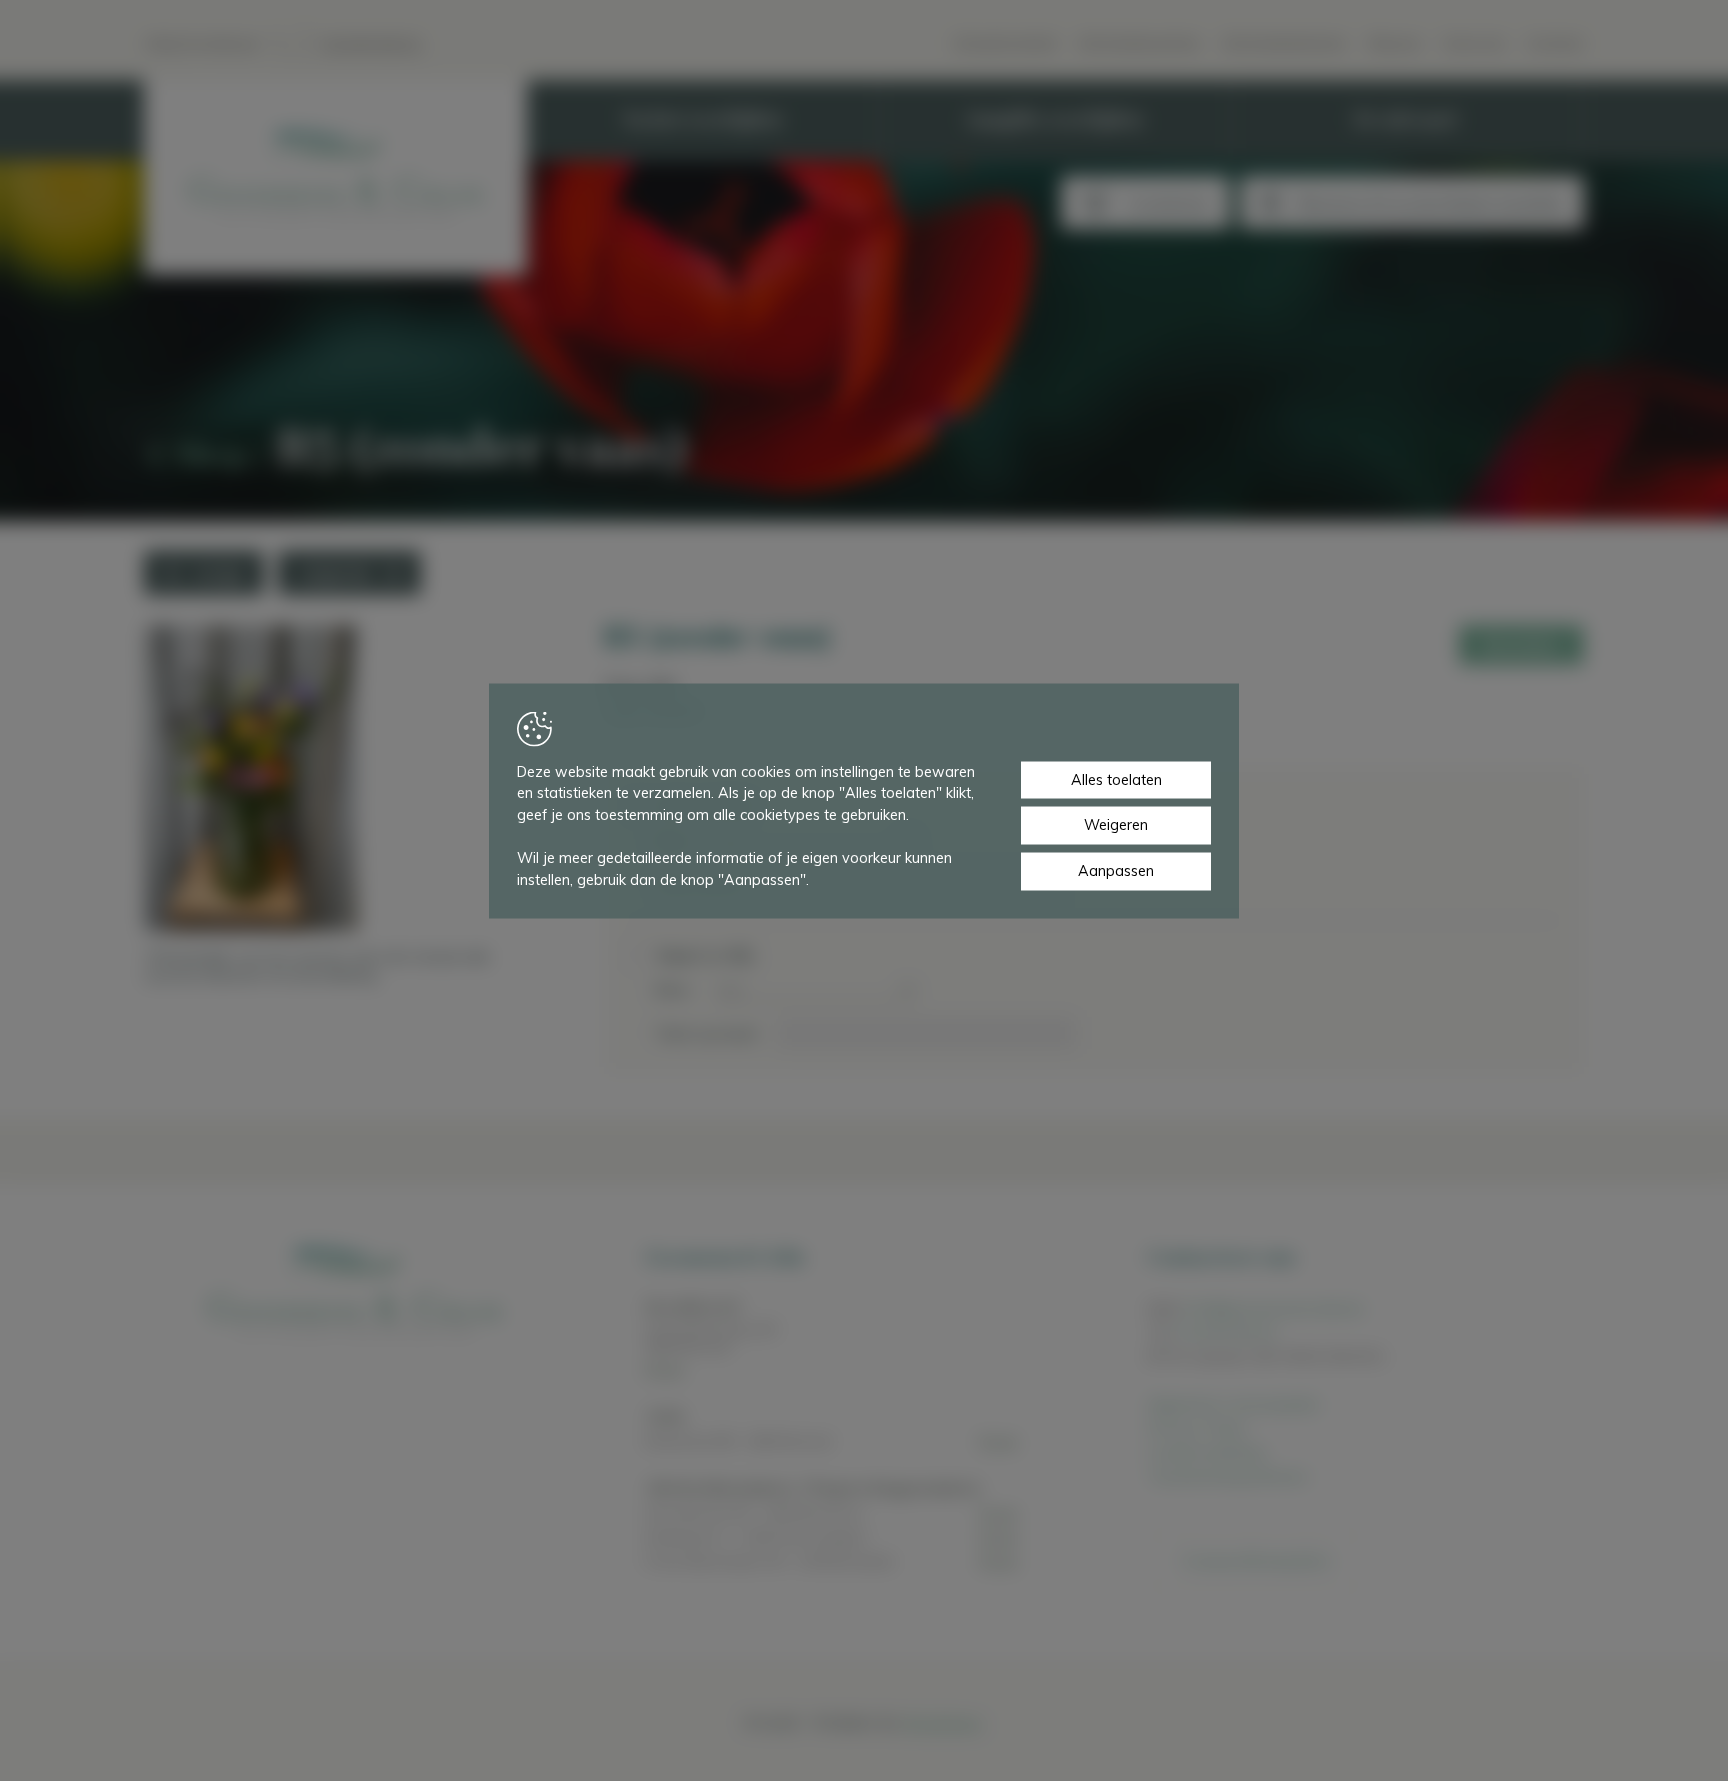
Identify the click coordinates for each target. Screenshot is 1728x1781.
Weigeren (1116, 825)
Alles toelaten (1116, 779)
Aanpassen (1116, 871)
